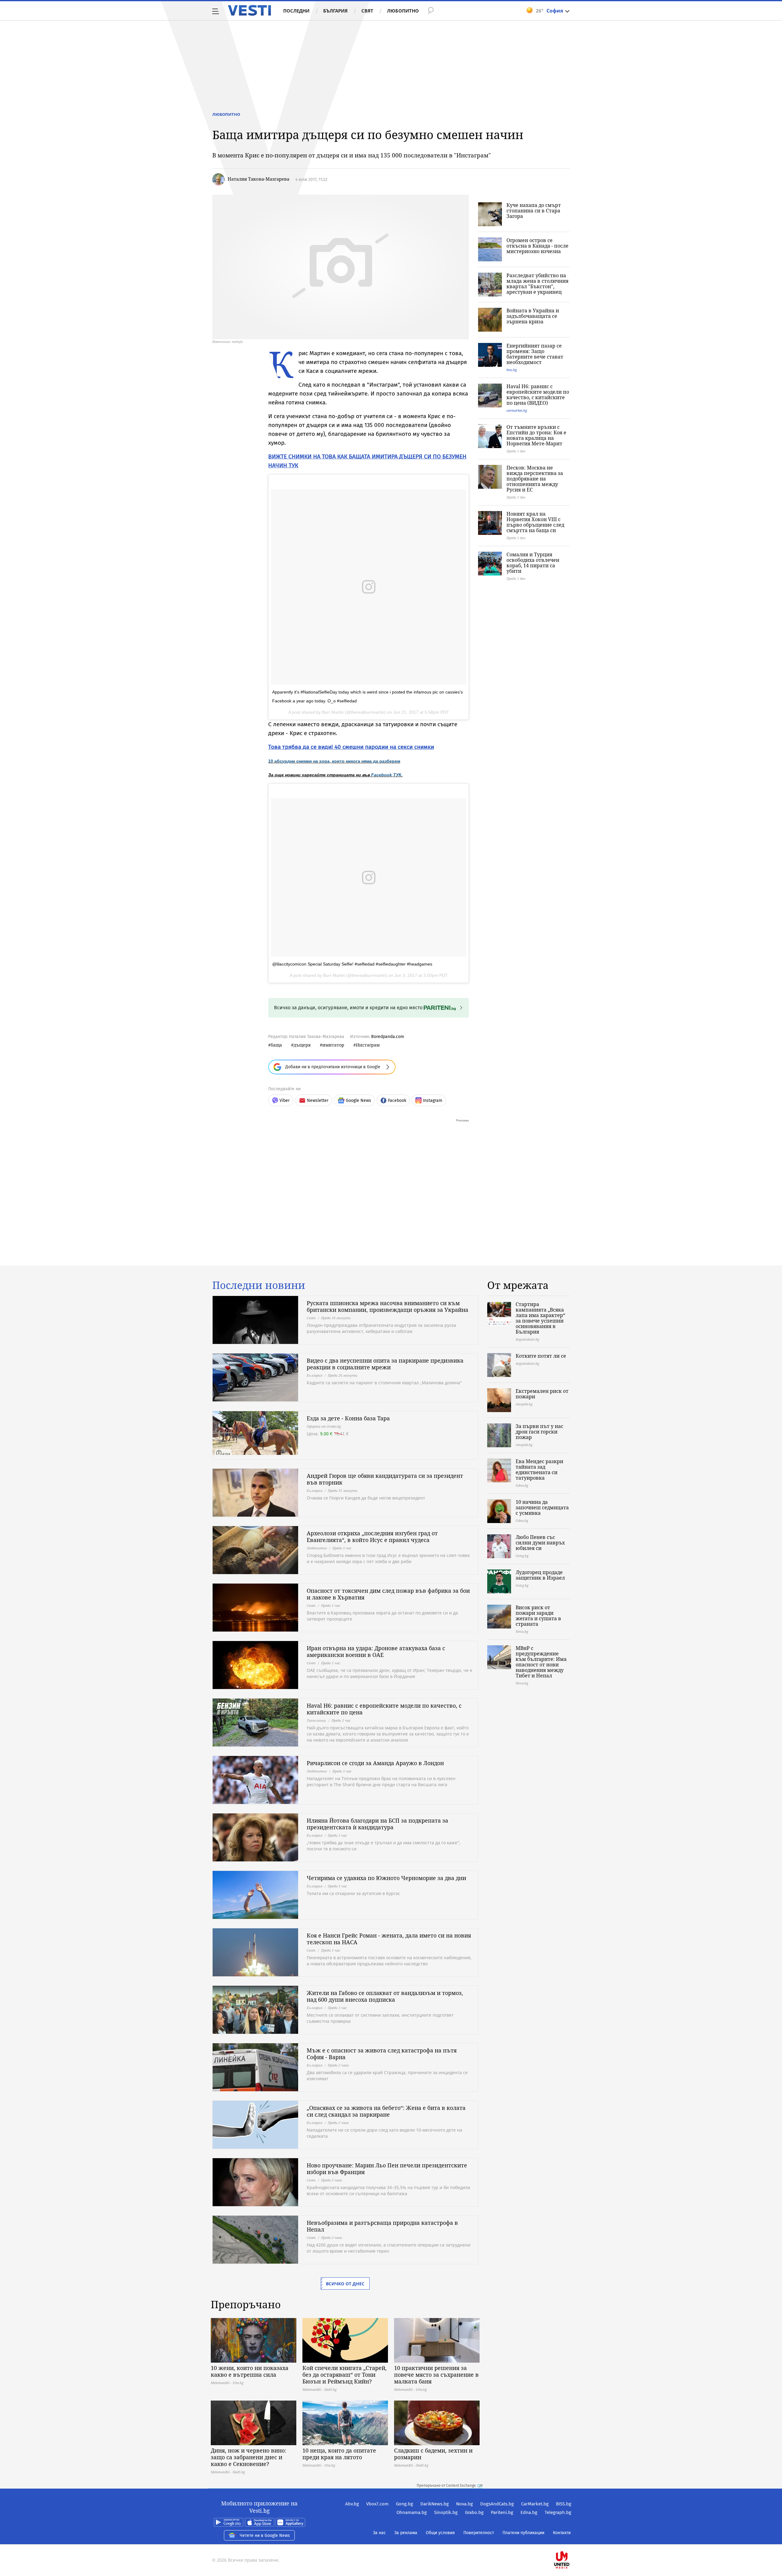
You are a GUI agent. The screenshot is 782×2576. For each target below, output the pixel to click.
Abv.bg (352, 2504)
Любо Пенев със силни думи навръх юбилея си (540, 1543)
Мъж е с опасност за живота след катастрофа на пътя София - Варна (382, 2054)
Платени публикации (523, 2533)
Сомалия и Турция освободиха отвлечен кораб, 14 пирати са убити (533, 563)
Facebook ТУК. (387, 775)
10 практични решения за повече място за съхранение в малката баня (436, 2375)
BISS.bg (564, 2504)
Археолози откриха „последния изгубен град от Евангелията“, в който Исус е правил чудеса (372, 1536)
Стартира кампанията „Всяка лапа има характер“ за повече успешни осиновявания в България (540, 1318)
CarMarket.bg (535, 2504)
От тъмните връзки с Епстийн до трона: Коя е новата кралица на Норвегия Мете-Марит (536, 435)
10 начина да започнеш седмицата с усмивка (542, 1507)
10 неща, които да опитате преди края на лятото (339, 2454)
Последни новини (259, 1285)
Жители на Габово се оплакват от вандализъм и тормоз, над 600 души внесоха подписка (385, 1996)
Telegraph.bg (558, 2512)
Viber (285, 1100)
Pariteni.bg (502, 2512)
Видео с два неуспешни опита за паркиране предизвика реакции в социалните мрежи (385, 1364)
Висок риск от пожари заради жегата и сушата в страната (538, 1616)
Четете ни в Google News (265, 2536)
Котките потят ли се (541, 1356)
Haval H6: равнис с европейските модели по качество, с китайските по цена (384, 1709)
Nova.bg (464, 2504)
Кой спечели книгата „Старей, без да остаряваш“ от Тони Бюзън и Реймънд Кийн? (345, 2375)
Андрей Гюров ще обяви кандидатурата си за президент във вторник (385, 1479)
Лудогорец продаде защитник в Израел (540, 1575)
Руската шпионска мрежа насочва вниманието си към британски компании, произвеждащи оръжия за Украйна (387, 1306)
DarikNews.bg (435, 2504)
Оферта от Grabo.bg (324, 1426)
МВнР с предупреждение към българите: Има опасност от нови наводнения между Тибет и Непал (541, 1662)
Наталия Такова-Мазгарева (258, 179)
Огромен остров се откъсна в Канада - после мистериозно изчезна (537, 246)
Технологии (316, 1720)
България (335, 11)
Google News (358, 1100)
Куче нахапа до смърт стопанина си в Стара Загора (534, 211)
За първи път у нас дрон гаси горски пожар (539, 1432)
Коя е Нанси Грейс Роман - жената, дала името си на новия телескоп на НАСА (389, 1939)
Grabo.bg (474, 2512)
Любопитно (403, 11)
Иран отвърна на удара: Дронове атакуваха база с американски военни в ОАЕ (376, 1651)
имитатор (333, 1045)
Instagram (433, 1100)
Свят (367, 11)
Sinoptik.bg (446, 2512)
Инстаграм (368, 1045)
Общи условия (440, 2533)
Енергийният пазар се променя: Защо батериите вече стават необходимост (535, 354)
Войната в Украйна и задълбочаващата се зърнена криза (533, 316)
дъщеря (302, 1045)
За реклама (406, 2533)
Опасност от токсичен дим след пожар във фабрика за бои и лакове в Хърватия (388, 1594)
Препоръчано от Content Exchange (446, 2486)
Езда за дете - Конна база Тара (348, 1418)
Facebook (397, 1100)
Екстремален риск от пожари (542, 1394)
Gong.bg (404, 2504)
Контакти (562, 2533)
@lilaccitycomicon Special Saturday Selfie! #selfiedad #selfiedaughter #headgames (352, 964)
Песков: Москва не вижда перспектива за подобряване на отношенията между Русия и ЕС (535, 479)
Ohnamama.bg (412, 2512)
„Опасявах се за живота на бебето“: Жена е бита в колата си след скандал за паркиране (386, 2111)
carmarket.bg (517, 410)
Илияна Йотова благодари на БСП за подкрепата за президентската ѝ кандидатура (377, 1824)
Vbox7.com (377, 2504)
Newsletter (318, 1100)
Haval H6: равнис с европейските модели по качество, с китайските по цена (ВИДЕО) (538, 395)
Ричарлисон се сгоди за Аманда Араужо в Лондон (375, 1763)
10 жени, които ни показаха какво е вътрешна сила (250, 2371)
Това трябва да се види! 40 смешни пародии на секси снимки (351, 747)
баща (276, 1045)
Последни (296, 11)
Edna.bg (529, 2512)
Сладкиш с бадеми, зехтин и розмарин (433, 2454)
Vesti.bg (249, 10)
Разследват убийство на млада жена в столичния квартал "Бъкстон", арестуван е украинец (537, 284)
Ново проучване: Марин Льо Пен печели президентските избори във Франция (387, 2169)
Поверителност (479, 2533)
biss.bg (512, 370)
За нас (379, 2533)
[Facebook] (571, 2540)
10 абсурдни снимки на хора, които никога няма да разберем (334, 761)
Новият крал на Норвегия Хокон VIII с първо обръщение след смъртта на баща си (535, 522)
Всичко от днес (345, 2284)
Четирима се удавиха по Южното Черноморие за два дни (386, 1878)
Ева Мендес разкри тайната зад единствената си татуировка (539, 1470)
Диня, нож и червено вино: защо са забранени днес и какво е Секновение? (248, 2457)
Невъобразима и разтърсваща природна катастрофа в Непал (382, 2226)
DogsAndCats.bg (497, 2504)
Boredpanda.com (388, 1037)
